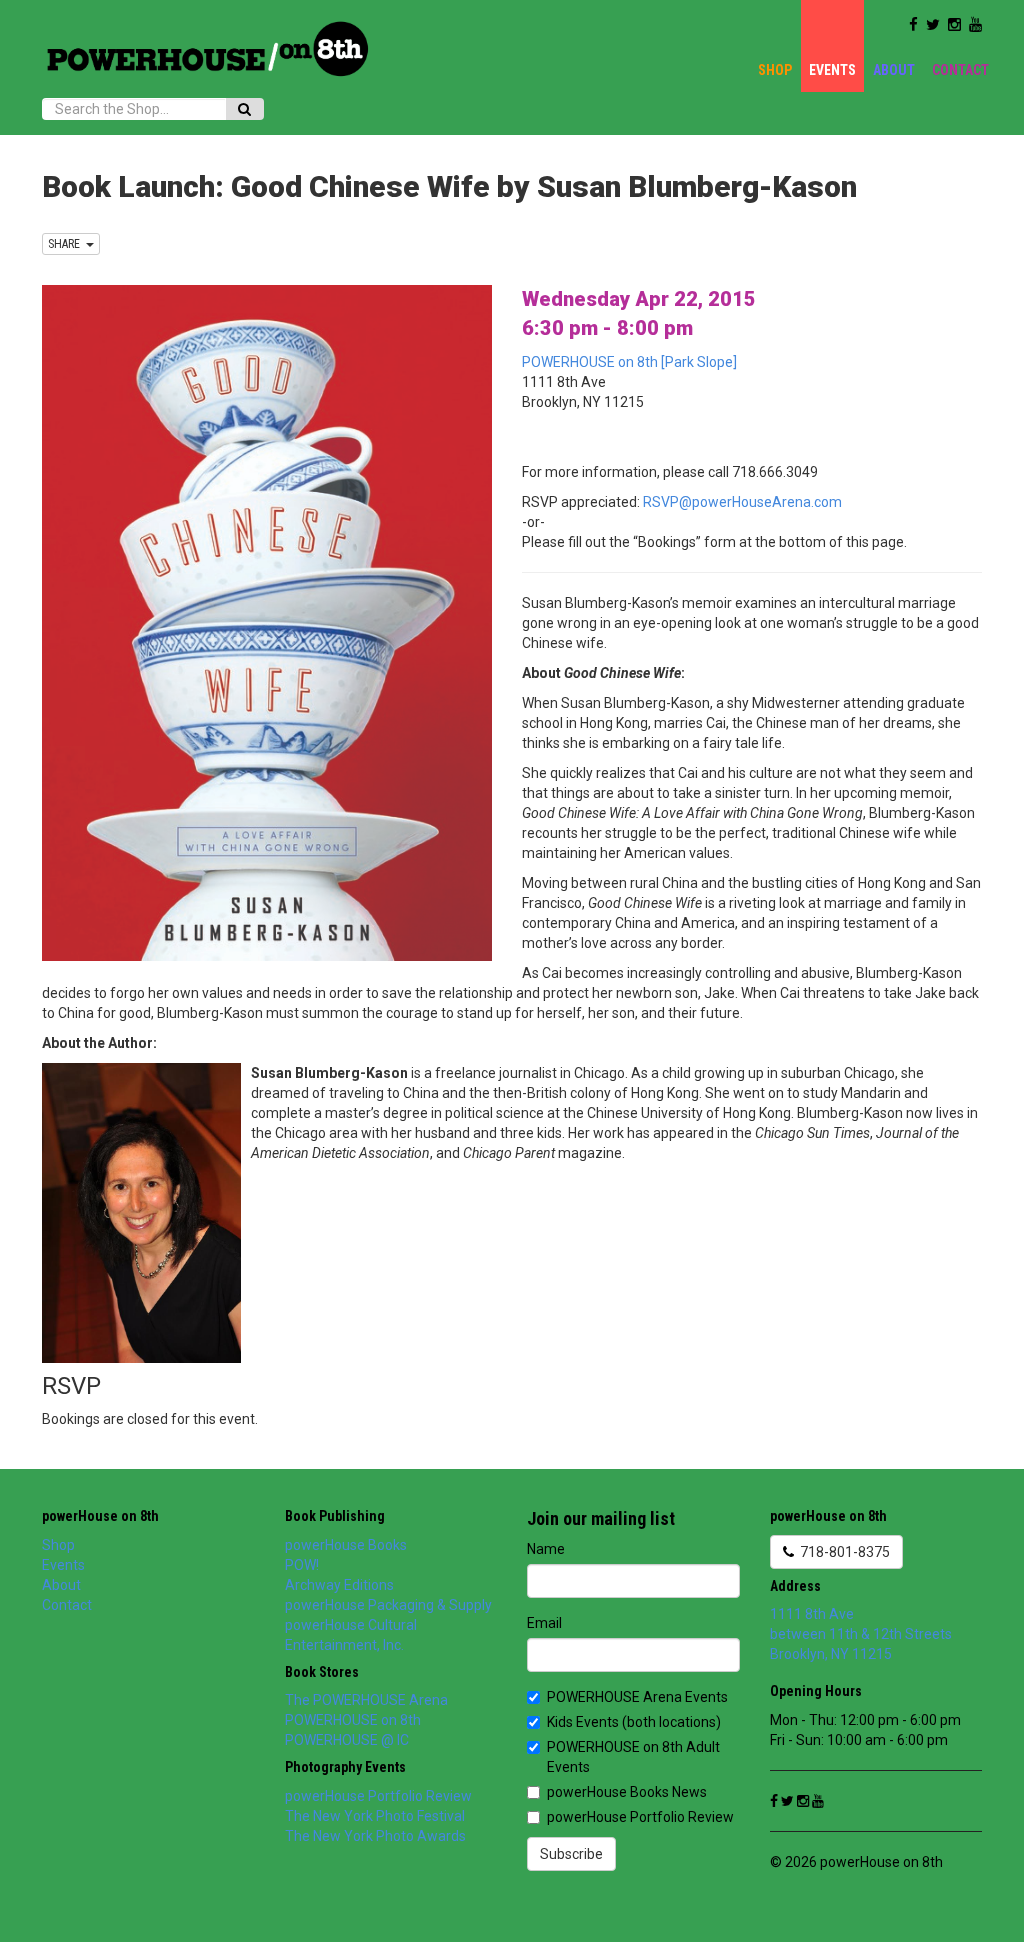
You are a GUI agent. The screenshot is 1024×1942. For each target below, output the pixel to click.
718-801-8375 (842, 1552)
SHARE (67, 244)
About (894, 70)
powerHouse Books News (627, 1792)
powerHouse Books (346, 1545)
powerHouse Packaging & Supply (388, 1605)
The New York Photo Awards (375, 1836)
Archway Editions (339, 1585)
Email (544, 1623)
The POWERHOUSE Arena (366, 1700)
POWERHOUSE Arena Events (637, 1697)
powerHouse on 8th (100, 1516)
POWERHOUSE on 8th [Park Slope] (629, 362)
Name (546, 1549)
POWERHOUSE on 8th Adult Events (633, 1757)
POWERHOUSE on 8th (353, 1720)
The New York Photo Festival (375, 1816)
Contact (960, 70)
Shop (775, 70)
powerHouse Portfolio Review (378, 1796)
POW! (302, 1565)
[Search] (244, 109)
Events (832, 70)
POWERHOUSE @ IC (347, 1740)
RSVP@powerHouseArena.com (742, 502)
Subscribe (571, 1854)
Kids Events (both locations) (634, 1722)
